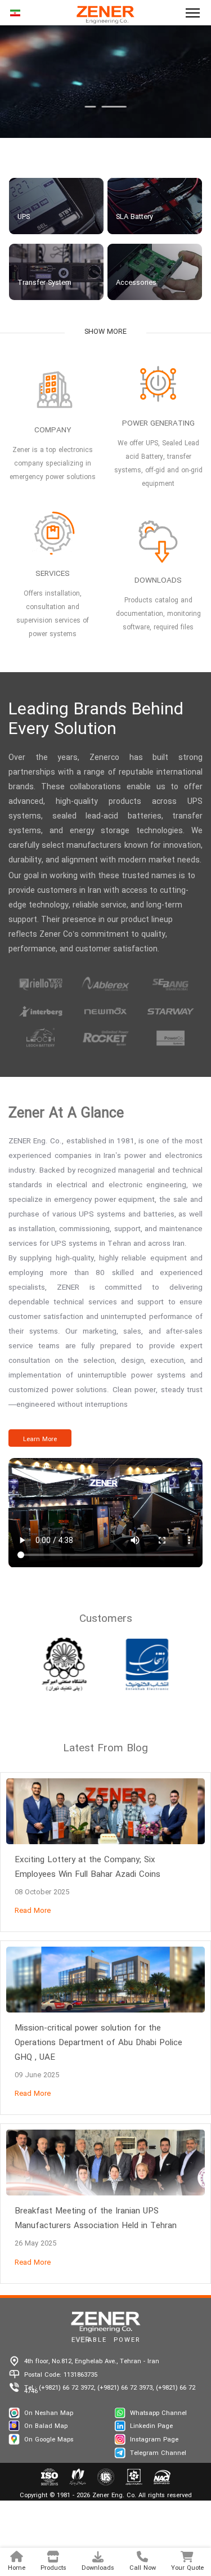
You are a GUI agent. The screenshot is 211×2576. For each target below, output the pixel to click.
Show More (105, 332)
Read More (33, 1911)
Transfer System (44, 283)
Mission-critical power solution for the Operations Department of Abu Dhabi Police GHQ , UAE (98, 2043)
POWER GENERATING (158, 424)
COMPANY (53, 430)
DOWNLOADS (158, 581)
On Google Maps (49, 2440)
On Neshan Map (49, 2413)
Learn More (40, 1439)
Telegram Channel (158, 2453)
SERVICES (53, 574)
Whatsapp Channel (158, 2413)
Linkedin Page (151, 2426)
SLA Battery (134, 217)
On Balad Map (46, 2426)
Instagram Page (154, 2440)
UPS (24, 217)
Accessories (136, 283)
